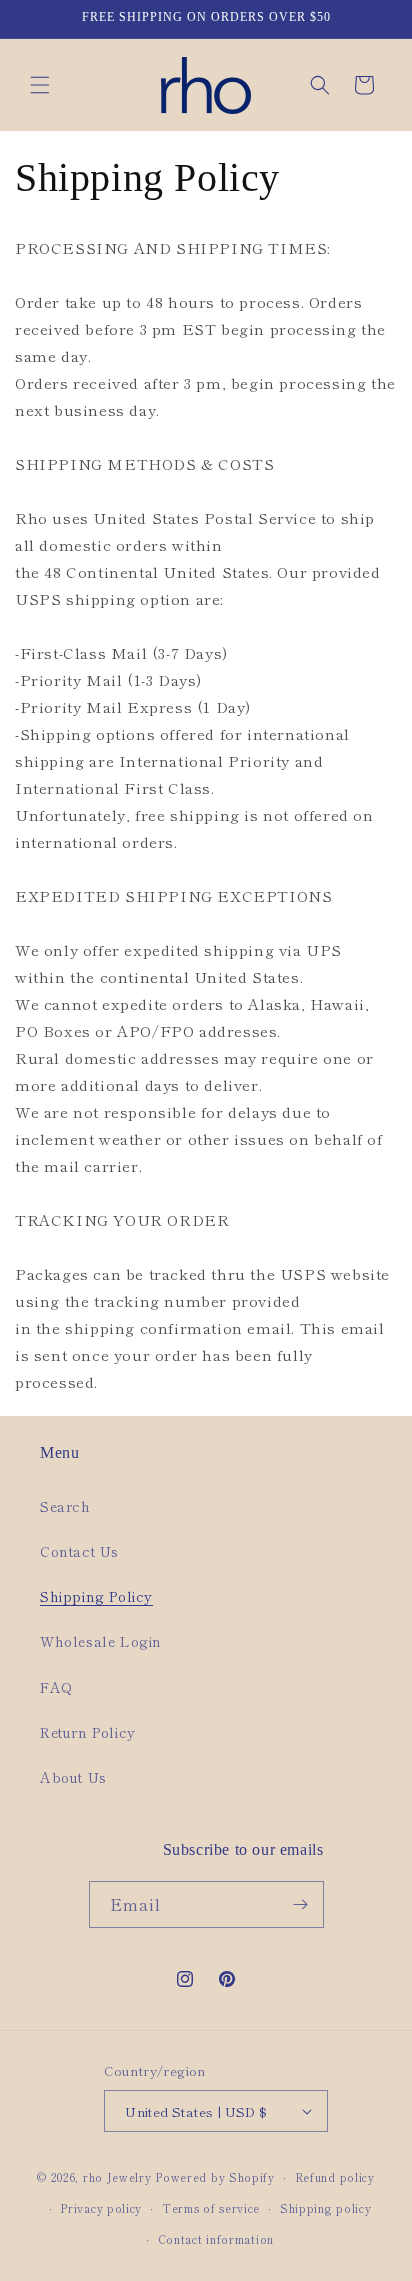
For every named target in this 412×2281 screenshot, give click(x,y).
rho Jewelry (117, 2177)
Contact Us (79, 1551)
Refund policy (335, 2177)
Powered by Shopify (215, 2177)
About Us (73, 1777)
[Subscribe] (301, 1904)
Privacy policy (101, 2208)
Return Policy (88, 1732)
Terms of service (211, 2208)
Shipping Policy (96, 1596)
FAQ (56, 1687)
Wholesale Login (101, 1641)
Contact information (216, 2239)
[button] (40, 85)
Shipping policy (326, 2208)
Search (65, 1506)
